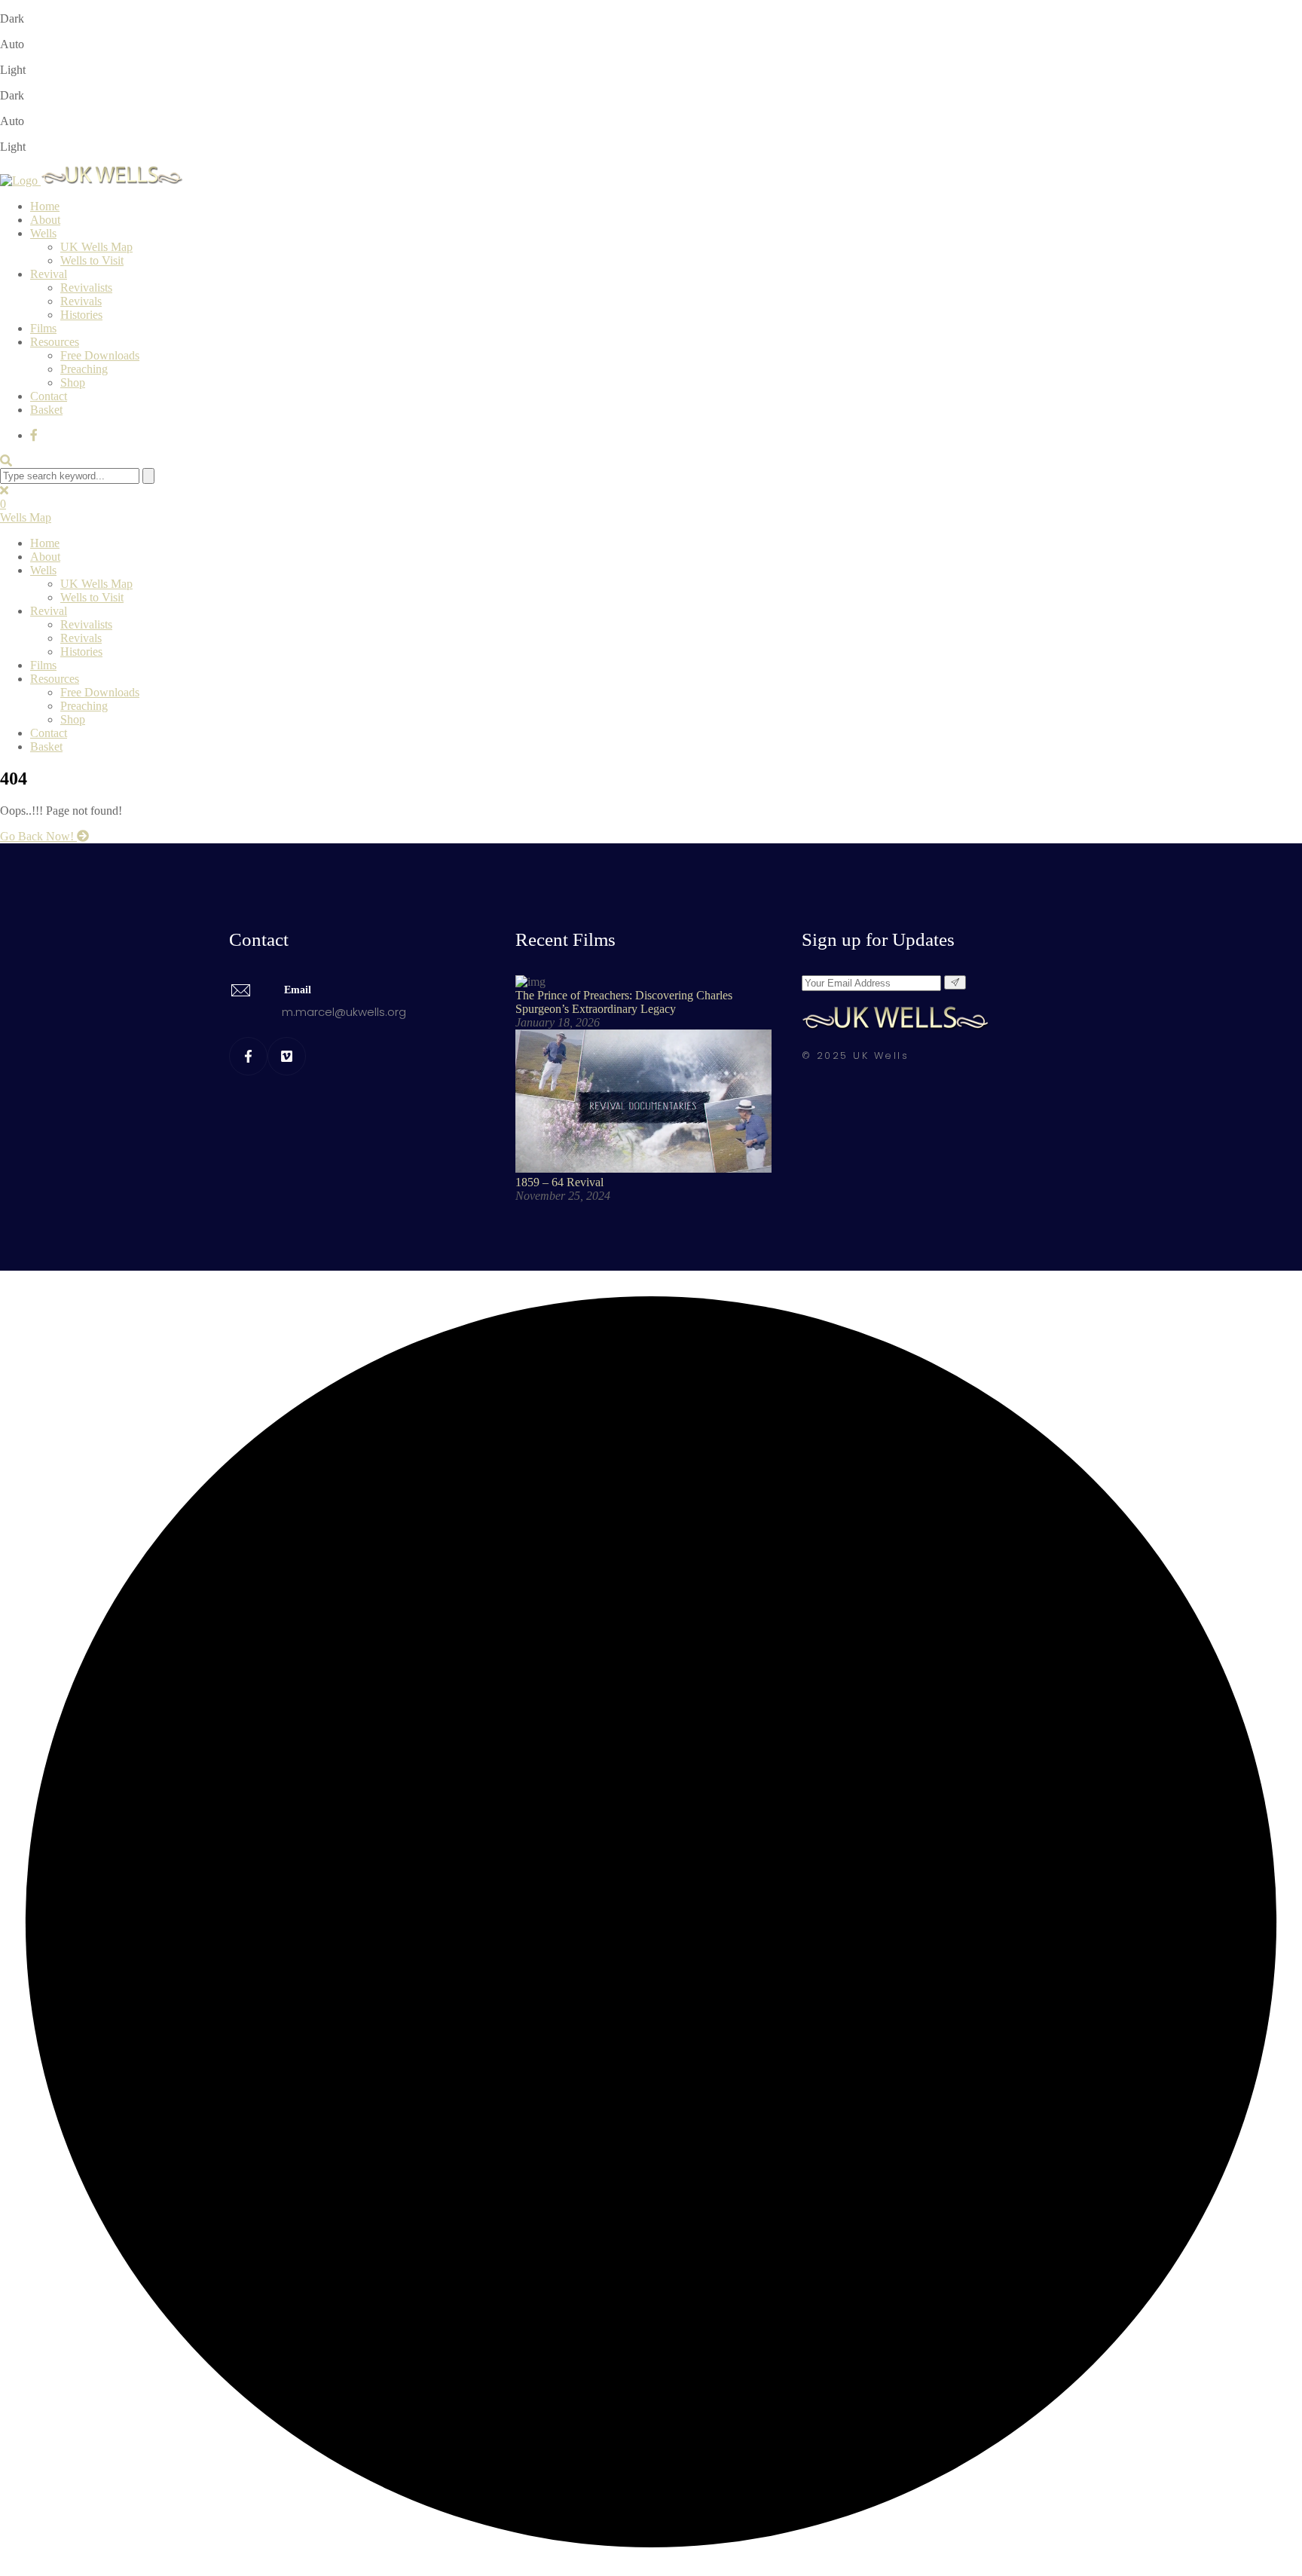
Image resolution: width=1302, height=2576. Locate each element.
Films (43, 328)
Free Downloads (100, 355)
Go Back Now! (38, 836)
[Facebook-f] (248, 1056)
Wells (43, 233)
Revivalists (86, 288)
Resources (55, 342)
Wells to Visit (92, 260)
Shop (73, 382)
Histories (81, 315)
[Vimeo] (287, 1056)
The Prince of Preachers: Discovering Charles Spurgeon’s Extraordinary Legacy (624, 1002)
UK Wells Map (96, 247)
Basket (46, 410)
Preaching (84, 369)
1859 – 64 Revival (559, 1182)
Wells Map (26, 517)
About (45, 220)
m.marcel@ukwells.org (344, 1012)
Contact (49, 396)
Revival (49, 274)
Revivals (81, 301)
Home (45, 206)
